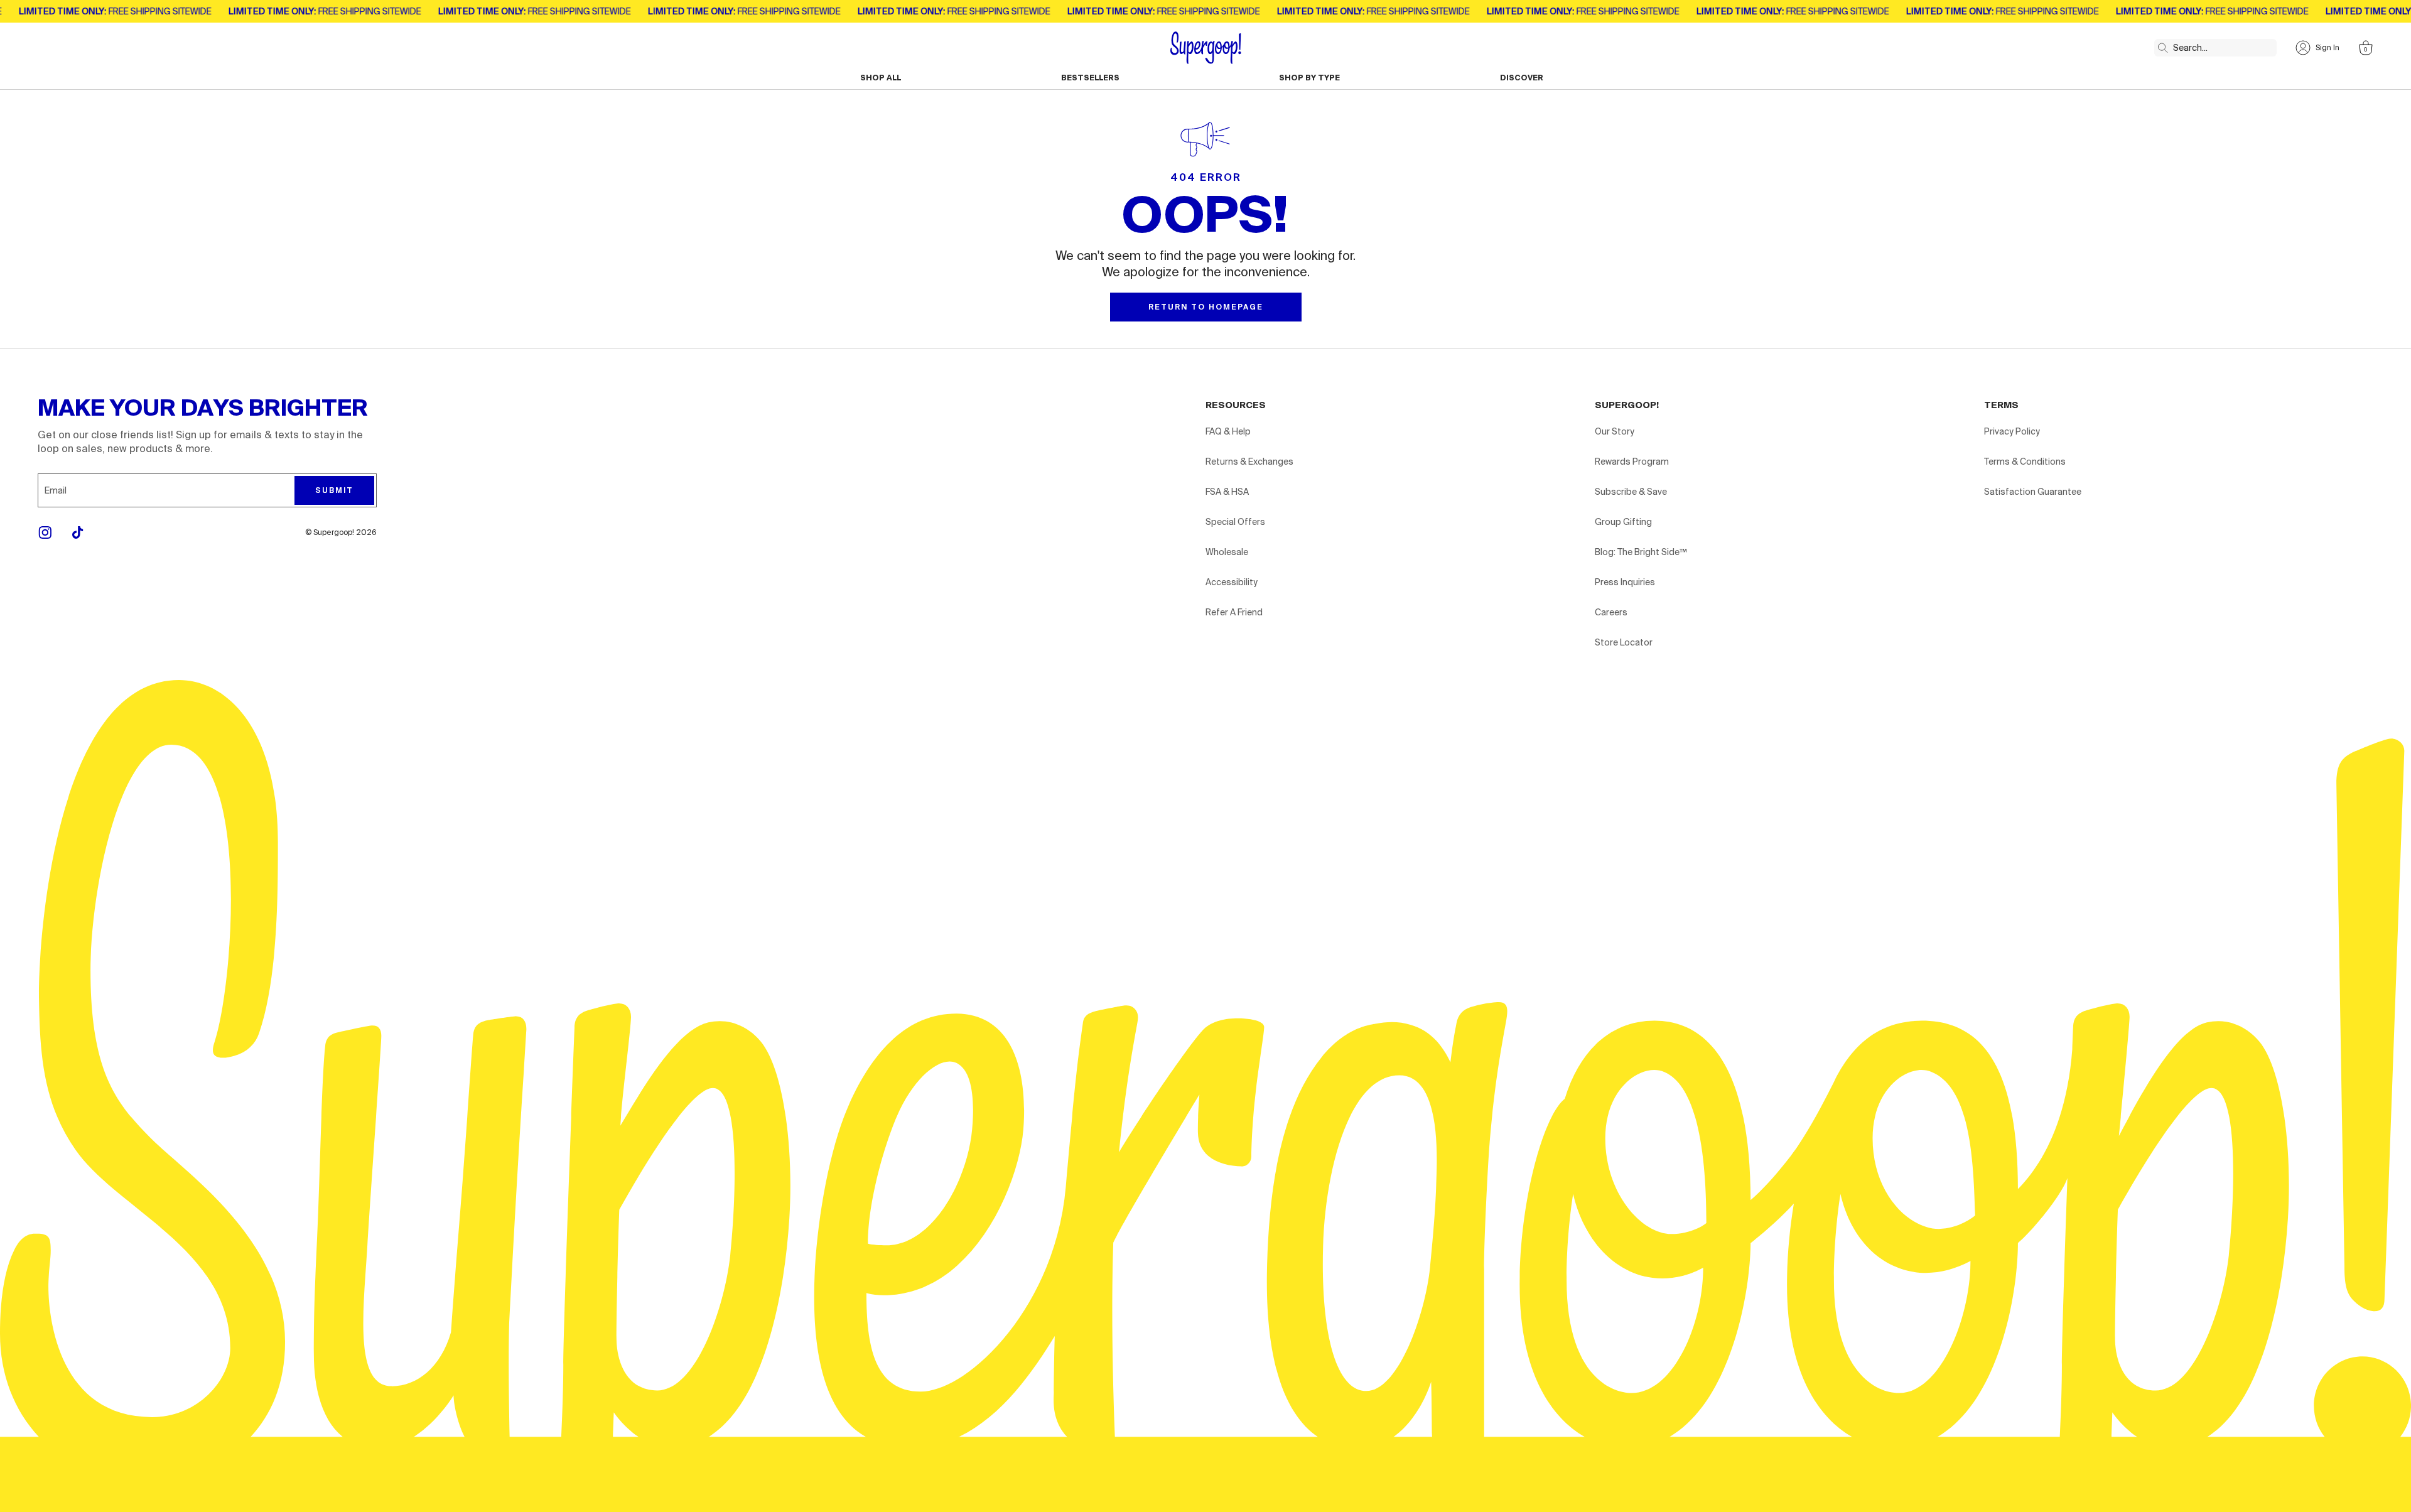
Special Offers (1235, 522)
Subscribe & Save (1631, 492)
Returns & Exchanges (1249, 462)
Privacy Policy (2012, 431)
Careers (1611, 612)
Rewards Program (1632, 462)
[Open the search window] (2160, 45)
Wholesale (1227, 552)
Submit (334, 490)
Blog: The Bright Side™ (1641, 552)
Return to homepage (1206, 307)
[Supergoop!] (1206, 48)
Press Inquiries (1625, 582)
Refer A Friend (1234, 612)
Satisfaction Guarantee (2033, 492)
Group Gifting (1623, 522)
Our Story (1615, 431)
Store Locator (1624, 642)
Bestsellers (1090, 78)
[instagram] (45, 532)
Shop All (881, 78)
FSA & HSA (1227, 492)
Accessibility (1232, 582)
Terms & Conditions (2025, 462)
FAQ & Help (1228, 431)
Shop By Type (1309, 78)
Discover (1522, 78)
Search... (2190, 48)
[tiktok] (78, 532)
